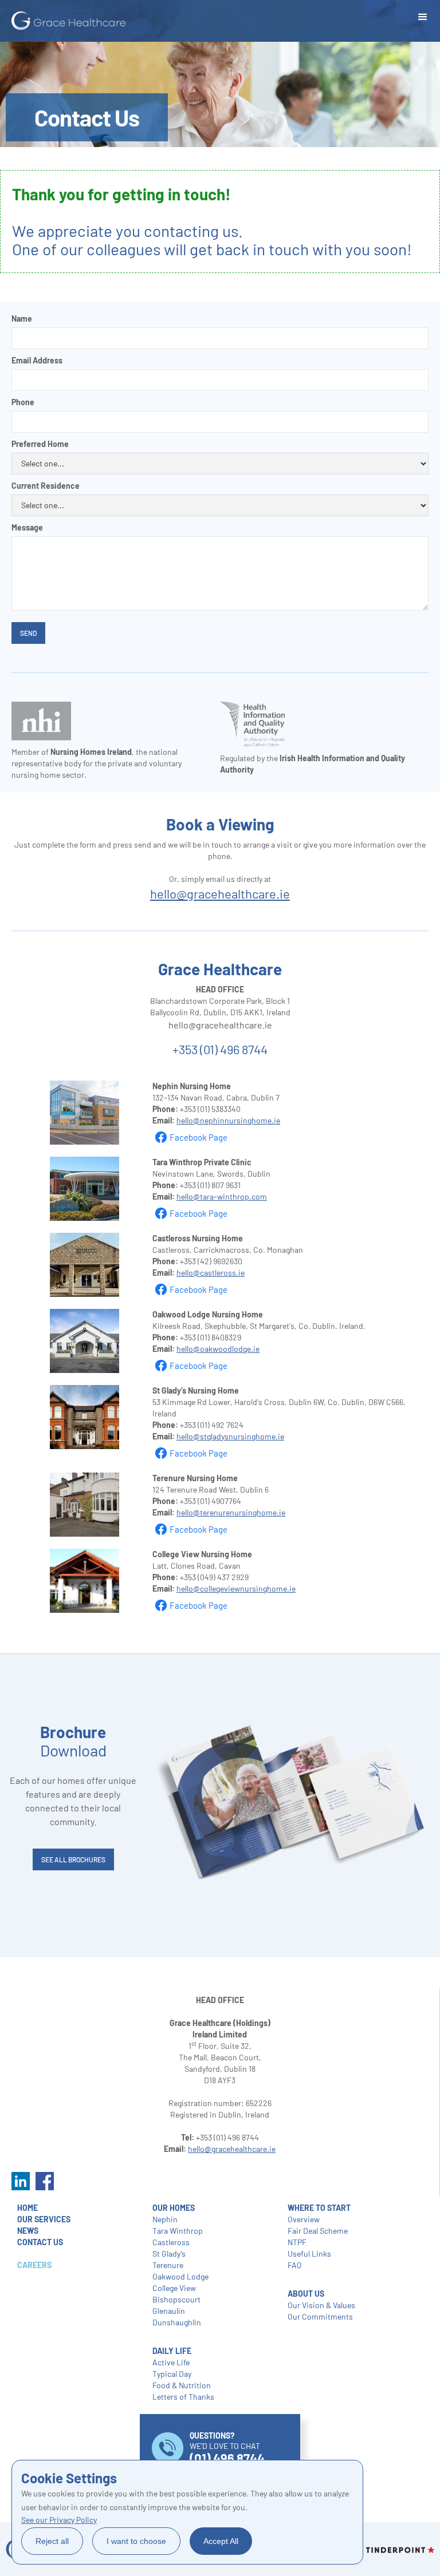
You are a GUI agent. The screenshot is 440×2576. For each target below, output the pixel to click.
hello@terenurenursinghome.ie (231, 1512)
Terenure (168, 2265)
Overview (304, 2219)
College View (174, 2288)
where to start (319, 2208)
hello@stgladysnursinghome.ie (230, 1436)
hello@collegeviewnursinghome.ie (236, 1588)
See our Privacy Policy (59, 2520)
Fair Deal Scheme (318, 2231)
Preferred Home (40, 444)
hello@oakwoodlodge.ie (218, 1349)
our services (44, 2219)
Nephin (165, 2219)
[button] (423, 17)
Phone (23, 402)
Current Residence (46, 486)
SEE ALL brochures (73, 1859)
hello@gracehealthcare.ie (220, 893)
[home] (69, 21)
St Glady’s (169, 2253)
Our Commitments (320, 2316)
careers (34, 2265)
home (27, 2208)
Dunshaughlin (177, 2322)
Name (22, 318)
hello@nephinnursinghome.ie (228, 1120)
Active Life (171, 2362)
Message (27, 527)
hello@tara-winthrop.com (222, 1196)
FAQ (294, 2265)
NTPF (297, 2242)
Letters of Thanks (183, 2397)
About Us (306, 2294)
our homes (174, 2208)
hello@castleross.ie (211, 1273)
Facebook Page (199, 1137)
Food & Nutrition (182, 2385)
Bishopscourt (176, 2299)
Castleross (171, 2242)
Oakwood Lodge (180, 2276)
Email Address (37, 360)
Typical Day (172, 2374)
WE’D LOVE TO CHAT (227, 2448)
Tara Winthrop (178, 2231)
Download (73, 1741)
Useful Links (309, 2253)
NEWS (28, 2231)
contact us (40, 2242)
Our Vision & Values (321, 2305)
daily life (172, 2351)
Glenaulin (169, 2311)
